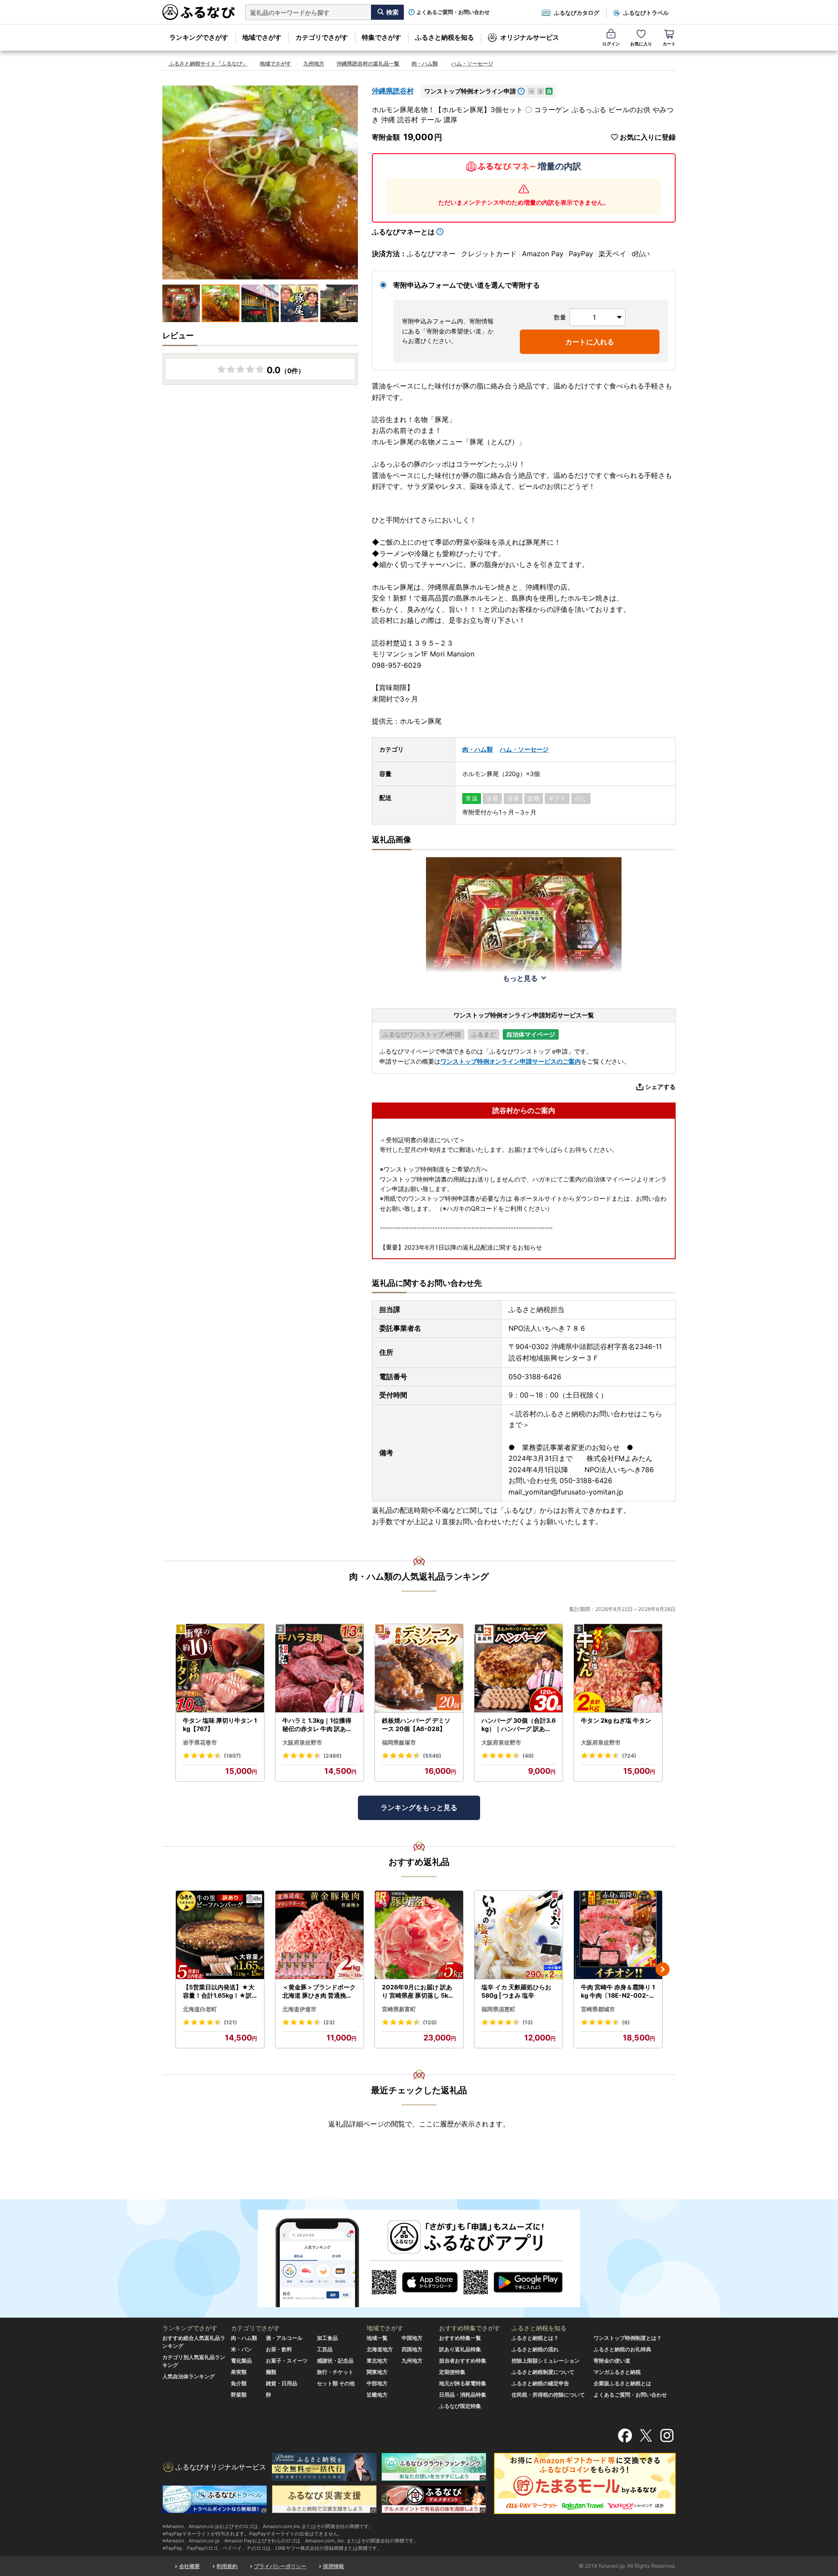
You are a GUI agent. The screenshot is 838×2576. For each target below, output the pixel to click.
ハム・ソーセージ (472, 64)
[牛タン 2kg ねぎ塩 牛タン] (618, 1668)
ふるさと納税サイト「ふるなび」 (208, 64)
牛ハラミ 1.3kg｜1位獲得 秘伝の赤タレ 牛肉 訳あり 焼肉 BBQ (317, 1725)
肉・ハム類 (425, 64)
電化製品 (241, 2361)
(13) (528, 2022)
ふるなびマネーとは (403, 232)
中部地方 (377, 2383)
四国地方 (412, 2349)
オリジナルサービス (530, 37)
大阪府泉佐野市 (302, 1742)
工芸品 (325, 2349)
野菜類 (239, 2395)
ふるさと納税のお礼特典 (622, 2349)
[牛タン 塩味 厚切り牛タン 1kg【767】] (220, 1668)
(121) (230, 2022)
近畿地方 (377, 2395)
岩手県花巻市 (200, 1742)
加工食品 (327, 2338)
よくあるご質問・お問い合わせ (453, 12)
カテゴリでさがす (322, 37)
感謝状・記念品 (335, 2361)
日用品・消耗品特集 (463, 2395)
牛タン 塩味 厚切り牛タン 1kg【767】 (220, 1725)
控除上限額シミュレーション (546, 2361)
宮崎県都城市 (598, 2009)
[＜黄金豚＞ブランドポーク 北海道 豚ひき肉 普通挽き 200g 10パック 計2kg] (319, 1935)
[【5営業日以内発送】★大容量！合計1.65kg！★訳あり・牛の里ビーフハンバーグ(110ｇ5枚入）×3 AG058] (220, 1935)
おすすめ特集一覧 (460, 2338)
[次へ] (663, 1969)
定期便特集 (452, 2372)
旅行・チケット (335, 2372)
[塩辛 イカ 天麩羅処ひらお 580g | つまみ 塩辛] (519, 1935)
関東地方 (377, 2372)
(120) (430, 2022)
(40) (528, 1756)
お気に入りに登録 (648, 137)
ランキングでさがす (199, 37)
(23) (329, 2022)
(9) (626, 2022)
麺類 (271, 2372)
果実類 (239, 2372)
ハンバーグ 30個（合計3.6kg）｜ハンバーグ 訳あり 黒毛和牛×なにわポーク (519, 1725)
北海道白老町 (200, 2009)
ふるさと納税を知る (445, 37)
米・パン (241, 2349)
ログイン (611, 44)
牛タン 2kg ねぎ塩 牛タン (616, 1720)
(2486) (333, 1756)
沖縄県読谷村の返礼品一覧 (368, 64)
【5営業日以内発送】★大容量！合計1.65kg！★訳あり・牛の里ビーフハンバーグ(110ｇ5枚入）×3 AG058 (220, 1992)
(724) (629, 1756)
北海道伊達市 (299, 2009)
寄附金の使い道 (612, 2361)
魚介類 (239, 2383)
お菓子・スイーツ (287, 2361)
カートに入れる (590, 342)
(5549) (432, 1756)
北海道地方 (380, 2349)
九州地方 (314, 64)
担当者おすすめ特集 (463, 2361)
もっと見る (520, 978)
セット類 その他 (336, 2383)
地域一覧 (377, 2338)
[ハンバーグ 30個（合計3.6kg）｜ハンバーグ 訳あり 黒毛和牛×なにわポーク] (519, 1668)
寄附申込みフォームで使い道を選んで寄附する (467, 285)
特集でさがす (381, 37)
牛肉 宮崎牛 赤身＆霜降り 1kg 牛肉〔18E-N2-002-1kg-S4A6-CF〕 (618, 1992)
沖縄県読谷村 (393, 91)
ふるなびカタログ (577, 13)
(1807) (232, 1756)
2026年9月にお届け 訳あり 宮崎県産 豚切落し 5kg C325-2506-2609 (417, 1992)
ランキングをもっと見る (419, 1807)
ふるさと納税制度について (543, 2372)
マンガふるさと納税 (617, 2372)
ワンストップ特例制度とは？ (628, 2338)
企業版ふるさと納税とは (622, 2383)
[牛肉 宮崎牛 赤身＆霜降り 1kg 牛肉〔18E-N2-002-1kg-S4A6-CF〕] (618, 1935)
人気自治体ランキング (189, 2376)
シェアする (660, 1087)
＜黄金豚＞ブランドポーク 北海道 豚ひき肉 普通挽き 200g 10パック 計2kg (319, 1992)
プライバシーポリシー (280, 2566)
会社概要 (189, 2566)
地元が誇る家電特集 (463, 2383)
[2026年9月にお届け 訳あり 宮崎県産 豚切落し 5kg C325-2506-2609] (419, 1935)
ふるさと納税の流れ (535, 2349)
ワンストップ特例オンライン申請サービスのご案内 (511, 1061)
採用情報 (333, 2566)
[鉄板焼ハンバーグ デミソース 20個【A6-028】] (419, 1668)
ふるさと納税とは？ (535, 2338)
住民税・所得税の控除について (548, 2395)
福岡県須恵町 (498, 2009)
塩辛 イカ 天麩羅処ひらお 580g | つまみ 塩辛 (516, 1991)
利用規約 (227, 2566)
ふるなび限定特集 (460, 2406)
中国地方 (412, 2338)
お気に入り (641, 44)
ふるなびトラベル (646, 13)
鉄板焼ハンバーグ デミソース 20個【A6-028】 (416, 1725)
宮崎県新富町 (399, 2009)
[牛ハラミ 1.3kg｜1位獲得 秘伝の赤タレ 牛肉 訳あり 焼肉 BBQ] (319, 1668)
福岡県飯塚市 (399, 1742)
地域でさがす (262, 37)
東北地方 (377, 2361)
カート (669, 44)
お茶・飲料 (279, 2349)
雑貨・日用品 (282, 2383)
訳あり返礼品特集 (460, 2349)
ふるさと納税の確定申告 (540, 2383)
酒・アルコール (284, 2338)
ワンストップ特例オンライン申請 (470, 91)
